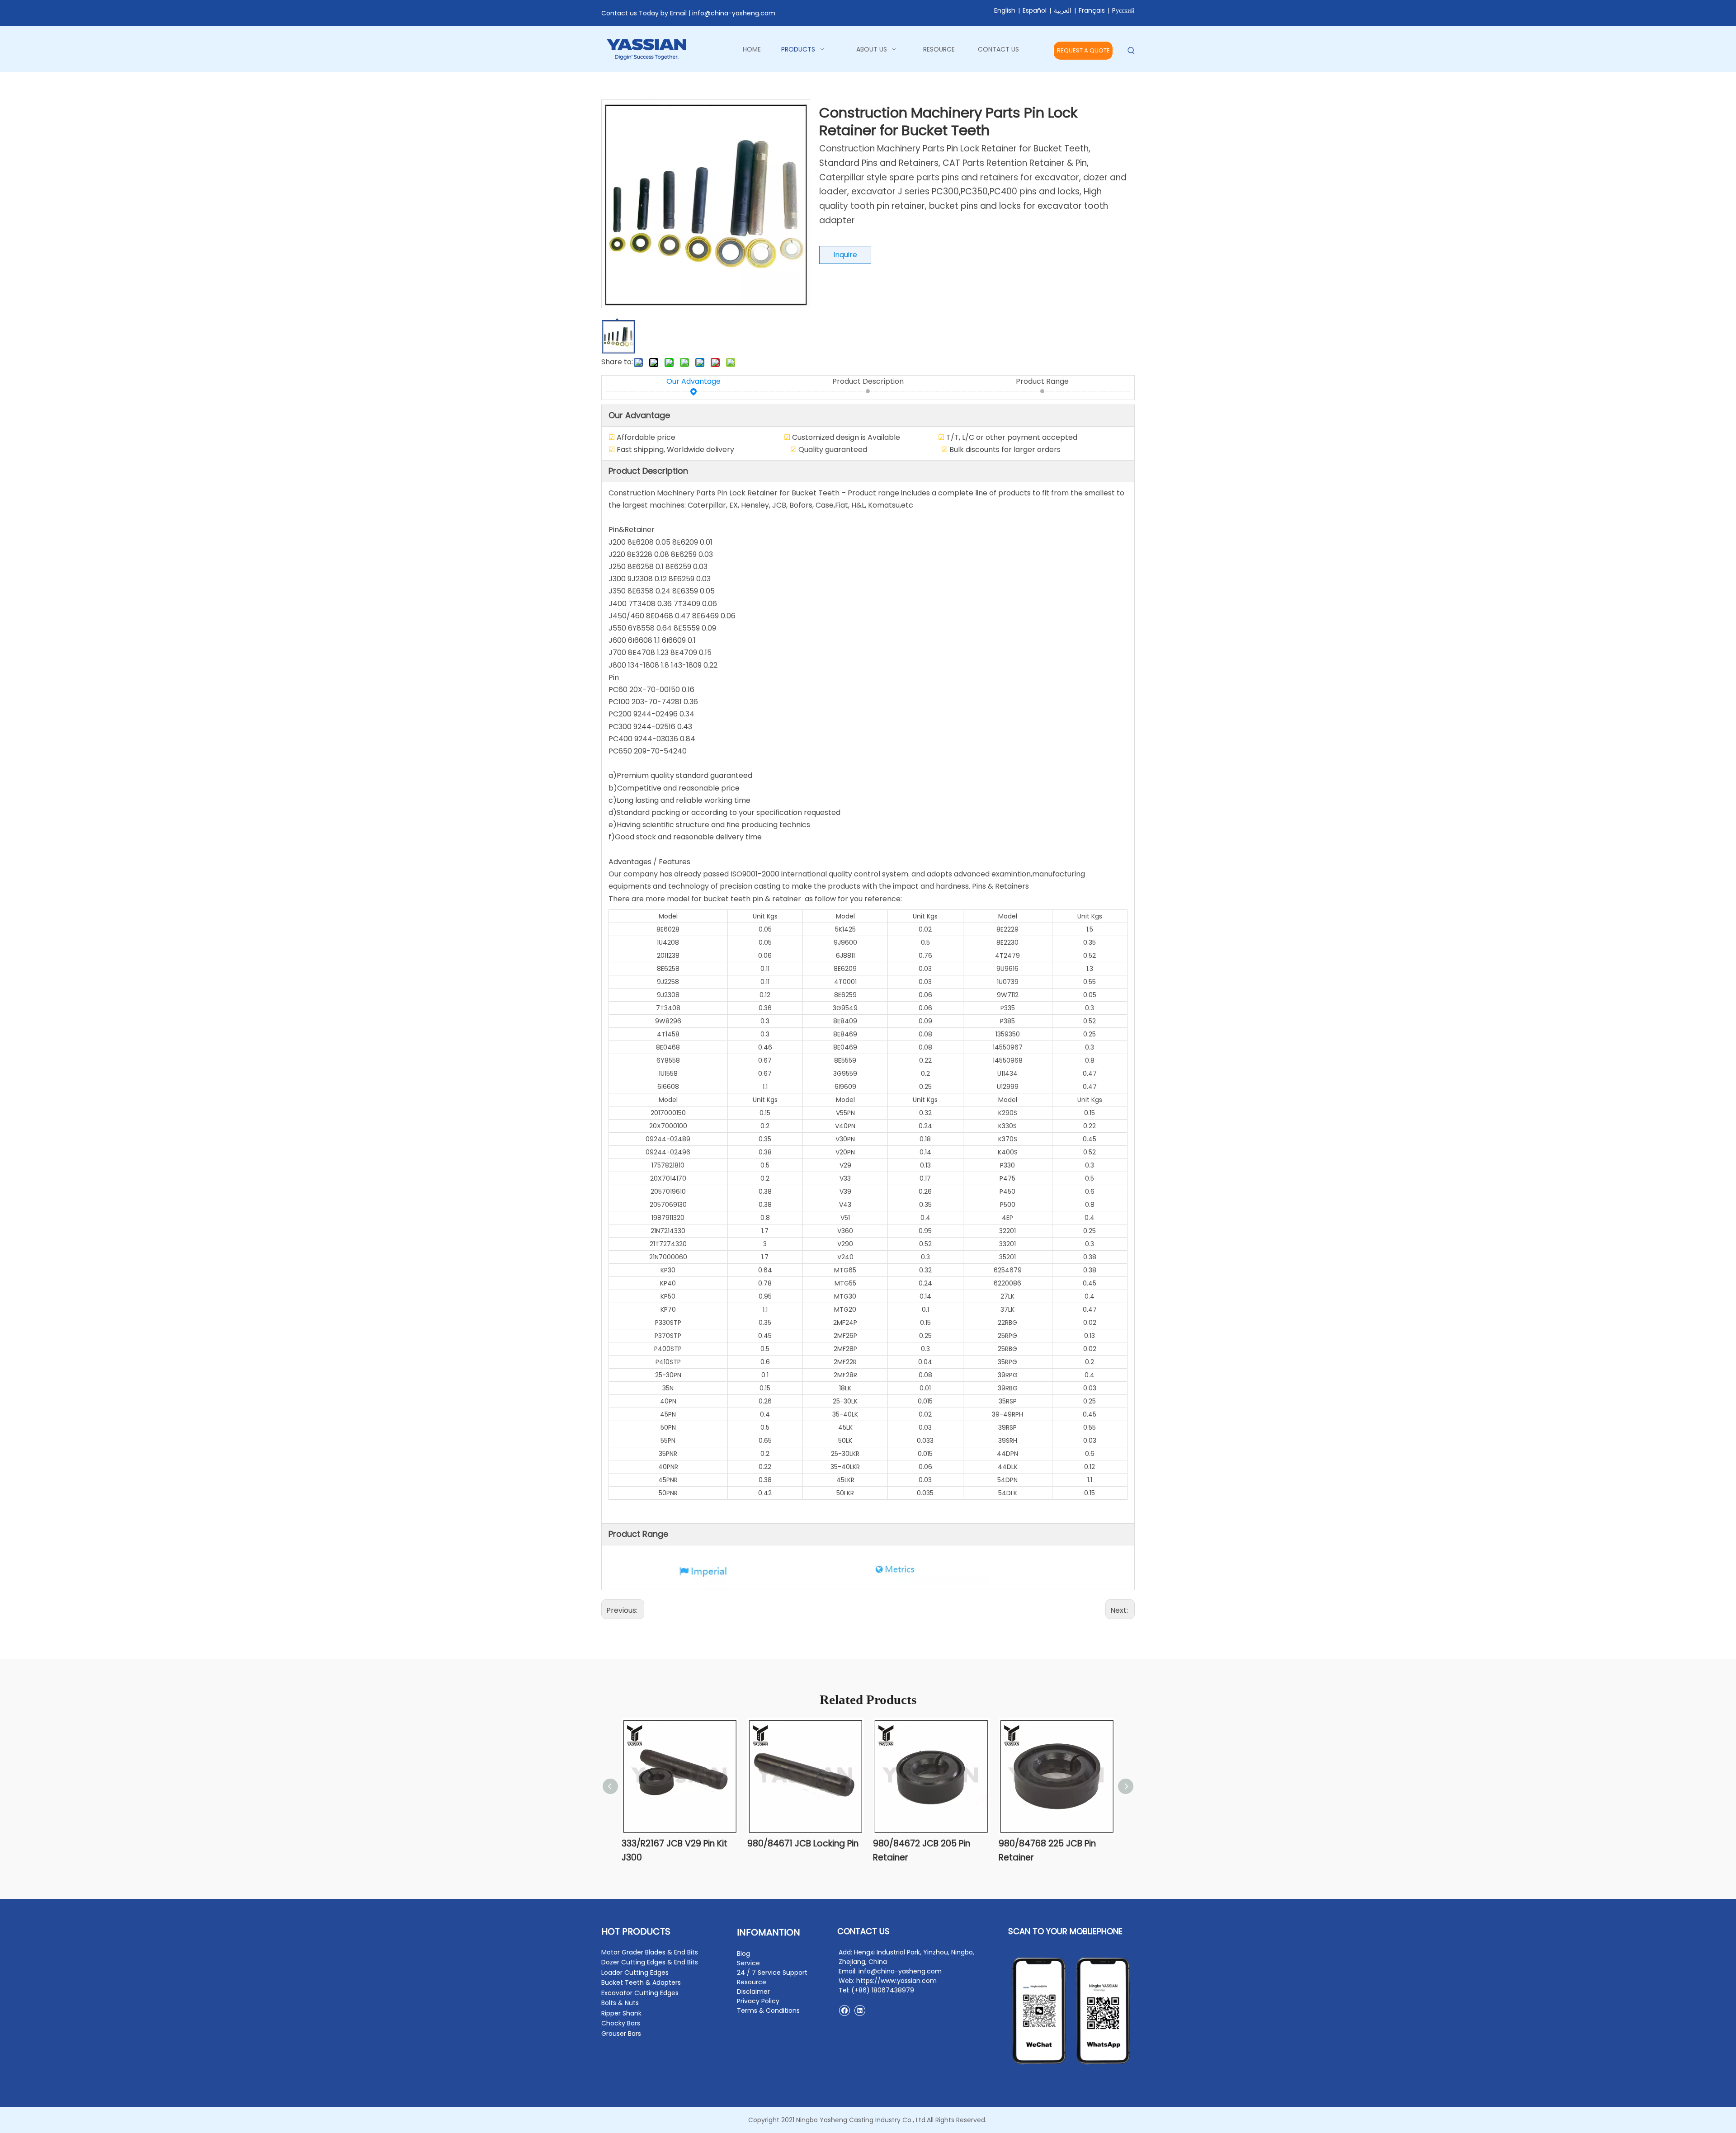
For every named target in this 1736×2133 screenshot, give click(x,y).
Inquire (845, 255)
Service (748, 1963)
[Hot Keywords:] (1131, 51)
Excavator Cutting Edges (640, 1993)
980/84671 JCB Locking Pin (803, 1843)
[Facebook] (844, 2010)
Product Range (1042, 381)
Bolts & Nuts (620, 2003)
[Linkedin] (860, 2010)
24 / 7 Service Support (772, 1973)
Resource (752, 1982)
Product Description (868, 381)
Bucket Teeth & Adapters (641, 1982)
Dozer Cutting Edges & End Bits (650, 1962)
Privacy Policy (758, 2001)
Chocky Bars (621, 2023)
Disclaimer (753, 1992)
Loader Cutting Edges (635, 1973)
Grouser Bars (621, 2034)
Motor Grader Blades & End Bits (650, 1952)
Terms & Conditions (768, 2011)
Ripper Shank (621, 2013)
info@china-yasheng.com (734, 13)
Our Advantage (693, 381)
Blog (743, 1954)
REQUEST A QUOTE (1083, 50)
